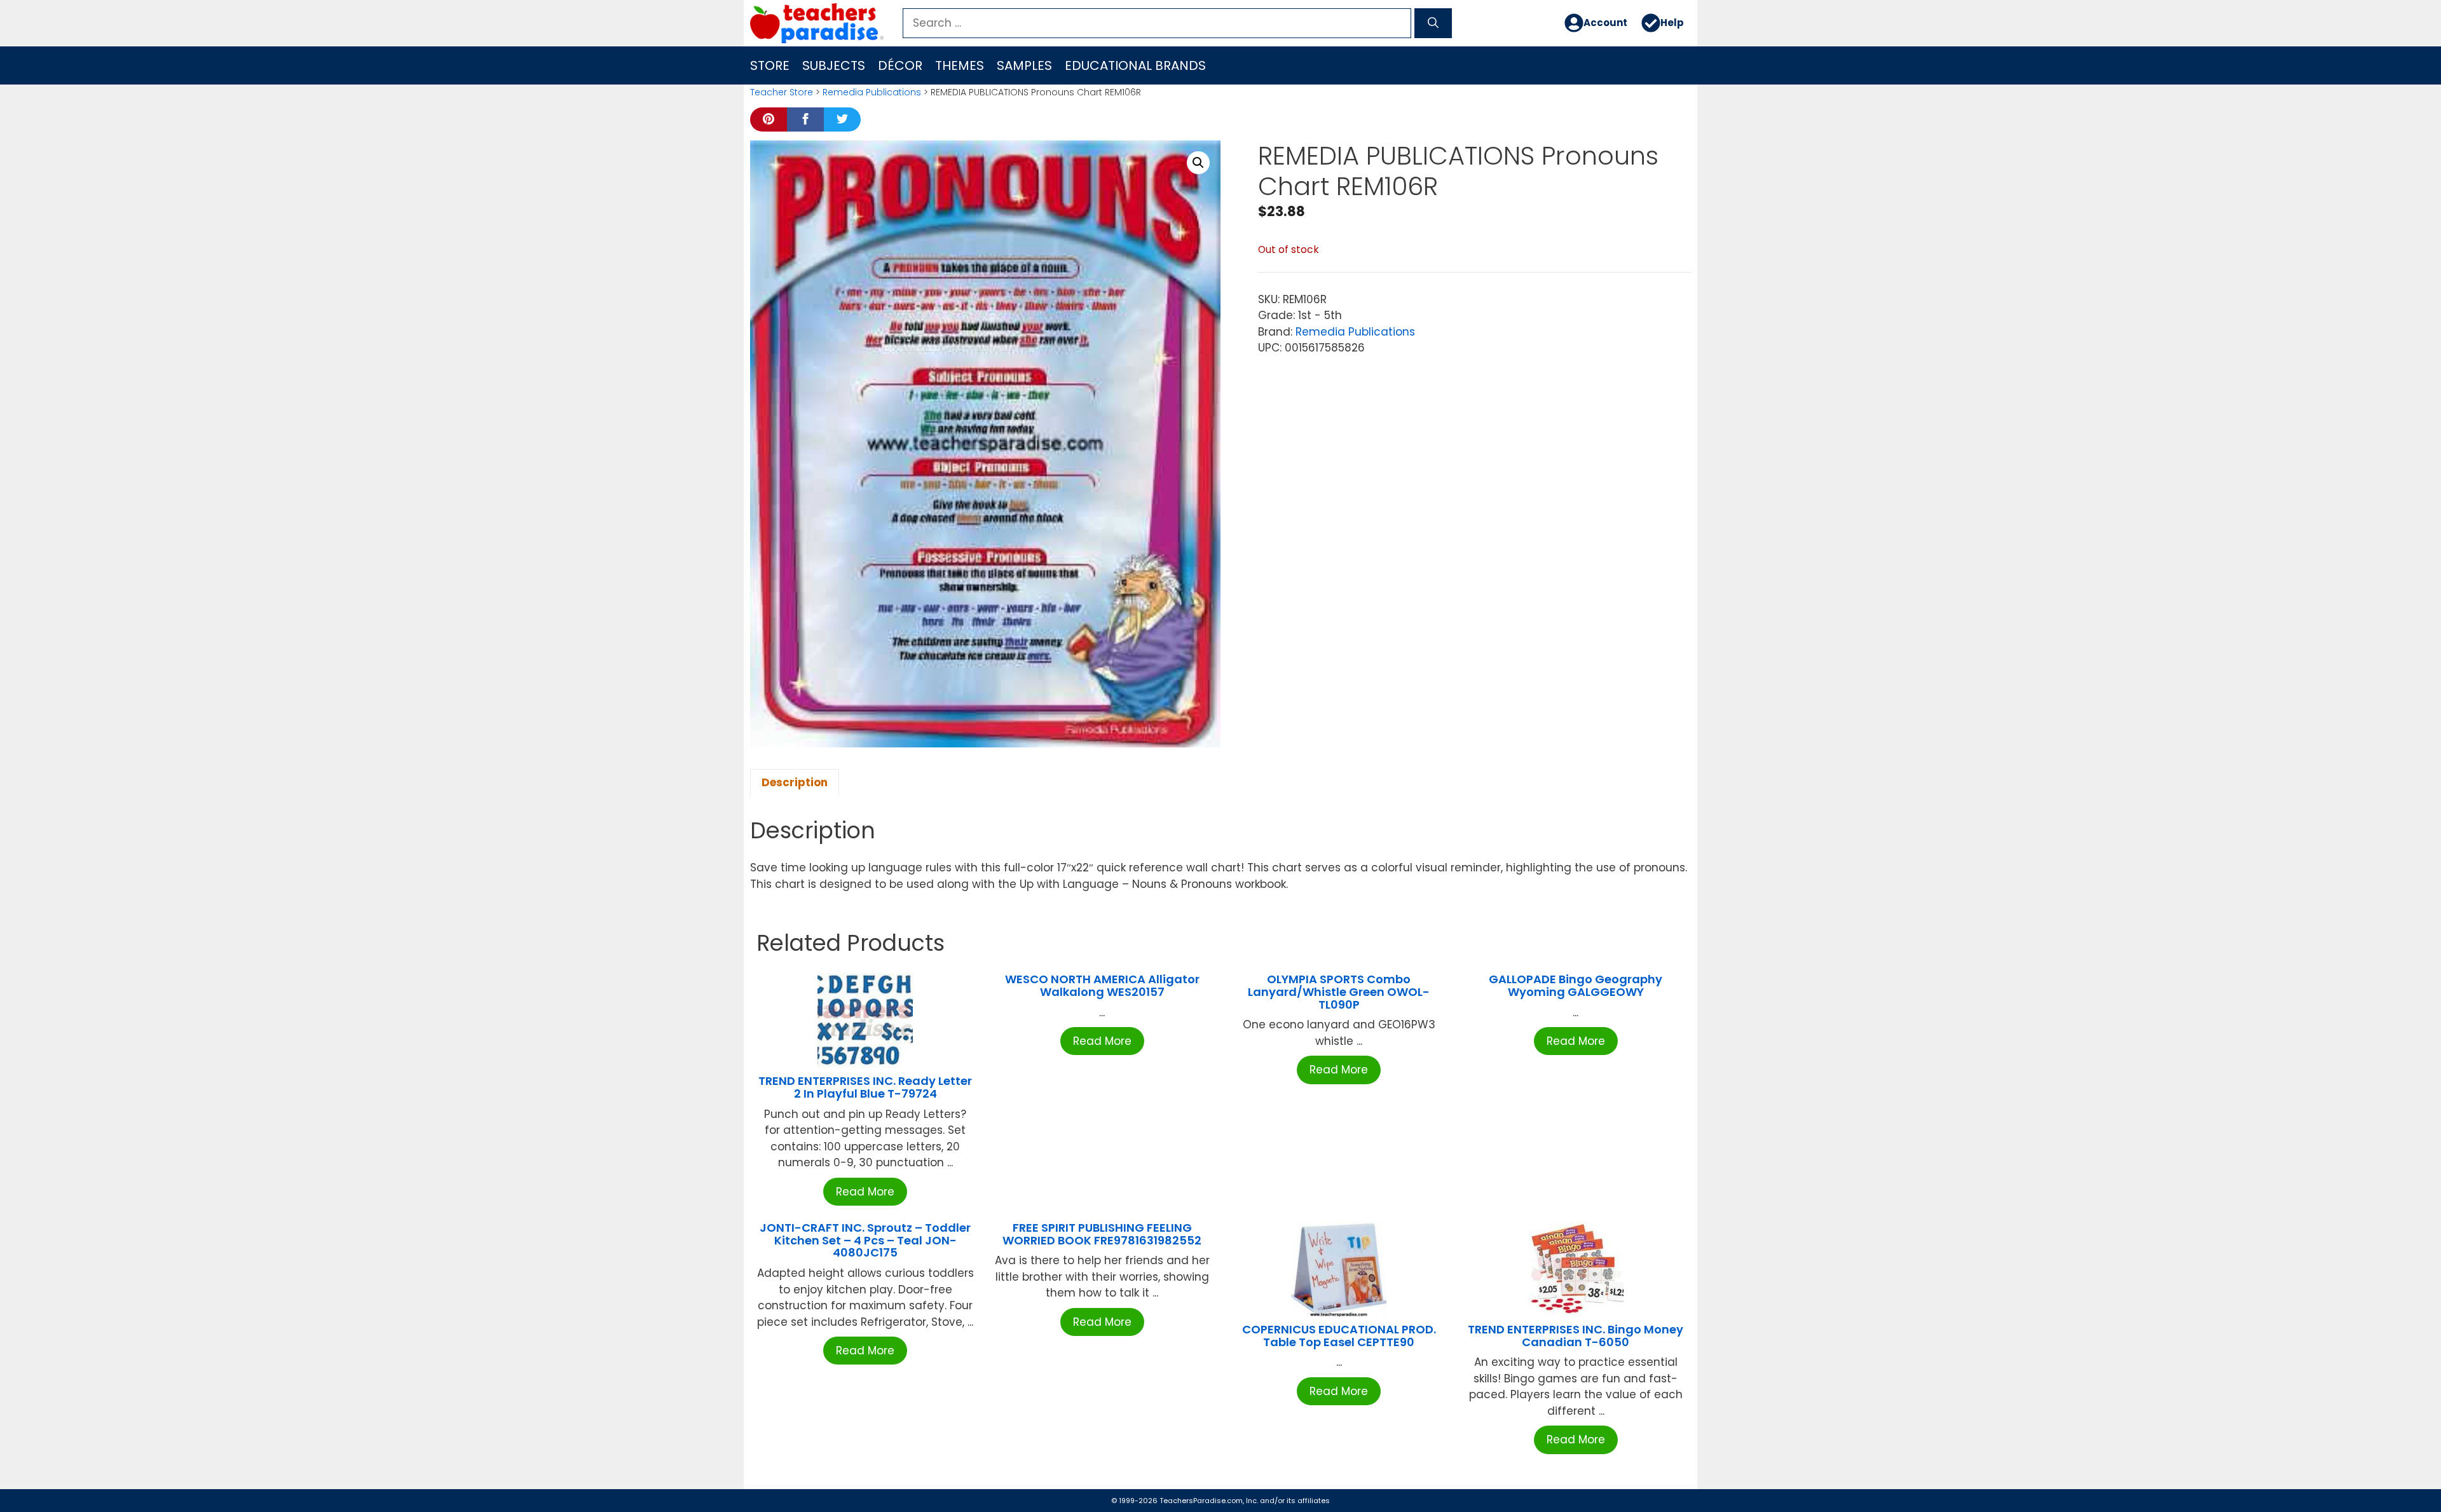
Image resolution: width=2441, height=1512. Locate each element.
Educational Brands (1135, 65)
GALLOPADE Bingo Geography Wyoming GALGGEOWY (1576, 985)
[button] (1198, 163)
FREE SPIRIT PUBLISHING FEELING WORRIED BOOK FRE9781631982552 (1102, 1234)
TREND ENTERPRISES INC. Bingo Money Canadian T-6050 (1576, 1336)
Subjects (834, 65)
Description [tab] (795, 782)
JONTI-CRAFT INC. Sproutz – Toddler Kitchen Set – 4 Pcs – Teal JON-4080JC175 (865, 1240)
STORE (770, 65)
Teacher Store (782, 92)
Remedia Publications (872, 92)
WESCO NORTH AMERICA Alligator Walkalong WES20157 (1102, 985)
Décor (900, 65)
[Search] (1433, 24)
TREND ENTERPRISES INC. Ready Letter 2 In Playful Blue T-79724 (865, 1087)
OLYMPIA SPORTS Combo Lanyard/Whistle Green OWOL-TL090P (1339, 992)
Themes (960, 65)
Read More (865, 1192)
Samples (1024, 65)
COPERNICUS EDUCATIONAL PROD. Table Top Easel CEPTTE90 (1339, 1336)
